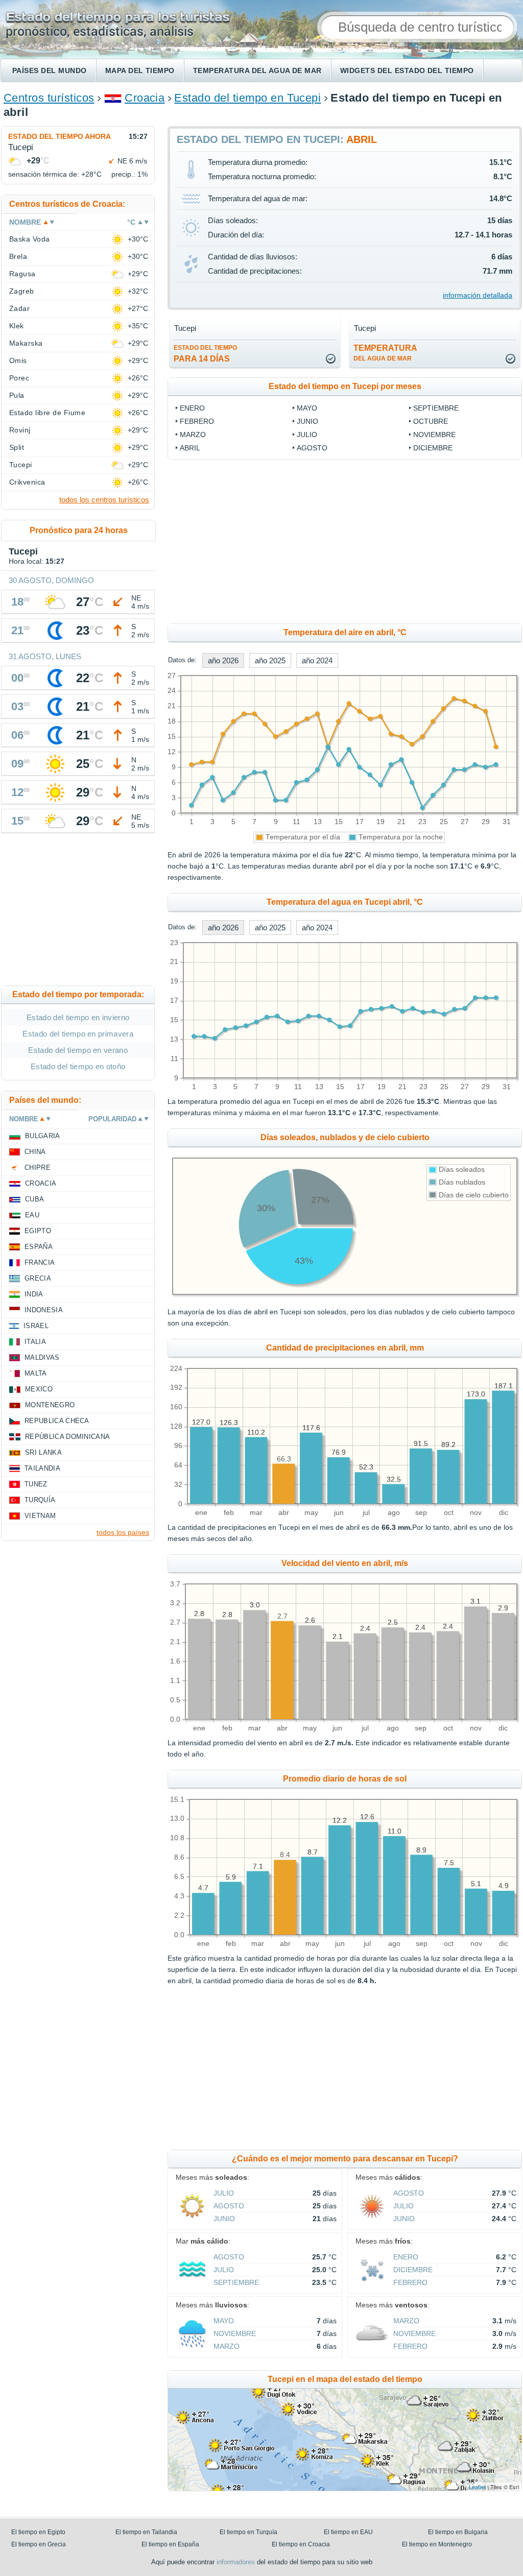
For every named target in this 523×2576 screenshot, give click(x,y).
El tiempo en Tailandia (146, 2532)
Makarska (26, 343)
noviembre (434, 435)
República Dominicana (67, 1437)
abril (190, 448)
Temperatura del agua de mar (257, 70)
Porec (19, 378)
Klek (17, 326)
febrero (197, 421)
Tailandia (42, 1468)
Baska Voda (30, 239)
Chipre (38, 1167)
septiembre (436, 408)
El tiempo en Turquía (248, 2532)
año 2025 (270, 660)
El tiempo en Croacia (301, 2544)
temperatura (385, 353)
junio (307, 421)
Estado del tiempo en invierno (78, 1017)
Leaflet (477, 2487)
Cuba (34, 1199)
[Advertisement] (78, 911)
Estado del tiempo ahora (60, 136)
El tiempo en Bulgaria (458, 2532)
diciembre (433, 448)
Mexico (39, 1389)
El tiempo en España (170, 2544)
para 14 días (205, 354)
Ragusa (22, 274)
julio (307, 435)
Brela (18, 256)
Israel (36, 1326)
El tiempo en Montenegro (437, 2544)
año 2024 (317, 660)
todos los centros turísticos (104, 500)
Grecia (38, 1278)
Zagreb (22, 291)
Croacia (145, 98)
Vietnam (40, 1516)
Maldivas (42, 1357)
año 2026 (223, 660)
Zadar (19, 308)
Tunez (36, 1484)
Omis (18, 360)
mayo (307, 408)
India (34, 1294)
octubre (431, 421)
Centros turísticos (49, 98)
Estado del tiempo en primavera (78, 1034)
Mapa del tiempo (140, 70)
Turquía (40, 1500)
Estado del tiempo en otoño (78, 1066)
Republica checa (57, 1421)
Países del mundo (50, 70)
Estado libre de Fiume (47, 413)
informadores (236, 2562)
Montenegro (50, 1405)
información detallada (478, 295)
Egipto (38, 1231)
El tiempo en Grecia (39, 2544)
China (35, 1152)
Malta (36, 1373)
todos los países (123, 1532)
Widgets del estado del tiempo (407, 70)
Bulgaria (43, 1136)
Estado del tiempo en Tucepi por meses (345, 386)
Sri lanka (43, 1452)
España (39, 1247)
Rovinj (20, 430)
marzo (193, 435)
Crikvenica (27, 482)
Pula (17, 395)
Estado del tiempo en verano (78, 1050)
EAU (32, 1215)
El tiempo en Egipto (38, 2532)
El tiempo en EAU (348, 2532)
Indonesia (44, 1310)
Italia (35, 1342)
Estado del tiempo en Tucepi (247, 98)
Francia (40, 1262)
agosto (312, 448)
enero (192, 408)
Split (17, 447)
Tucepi (21, 465)
